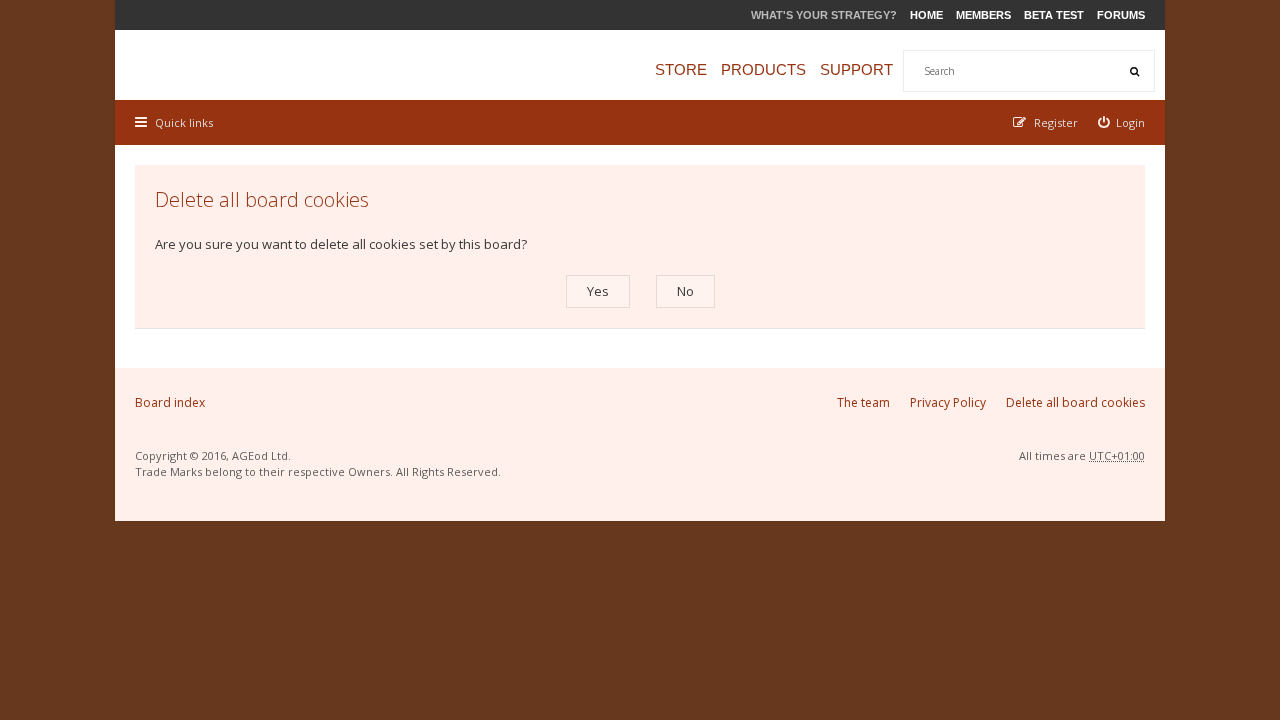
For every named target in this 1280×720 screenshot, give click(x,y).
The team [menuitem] (863, 402)
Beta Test (1054, 15)
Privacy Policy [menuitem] (948, 402)
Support (856, 69)
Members (983, 15)
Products (763, 69)
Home (926, 15)
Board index (170, 402)
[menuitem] (1122, 122)
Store (681, 69)
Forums (1121, 15)
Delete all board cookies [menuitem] (1075, 402)
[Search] (1134, 71)
